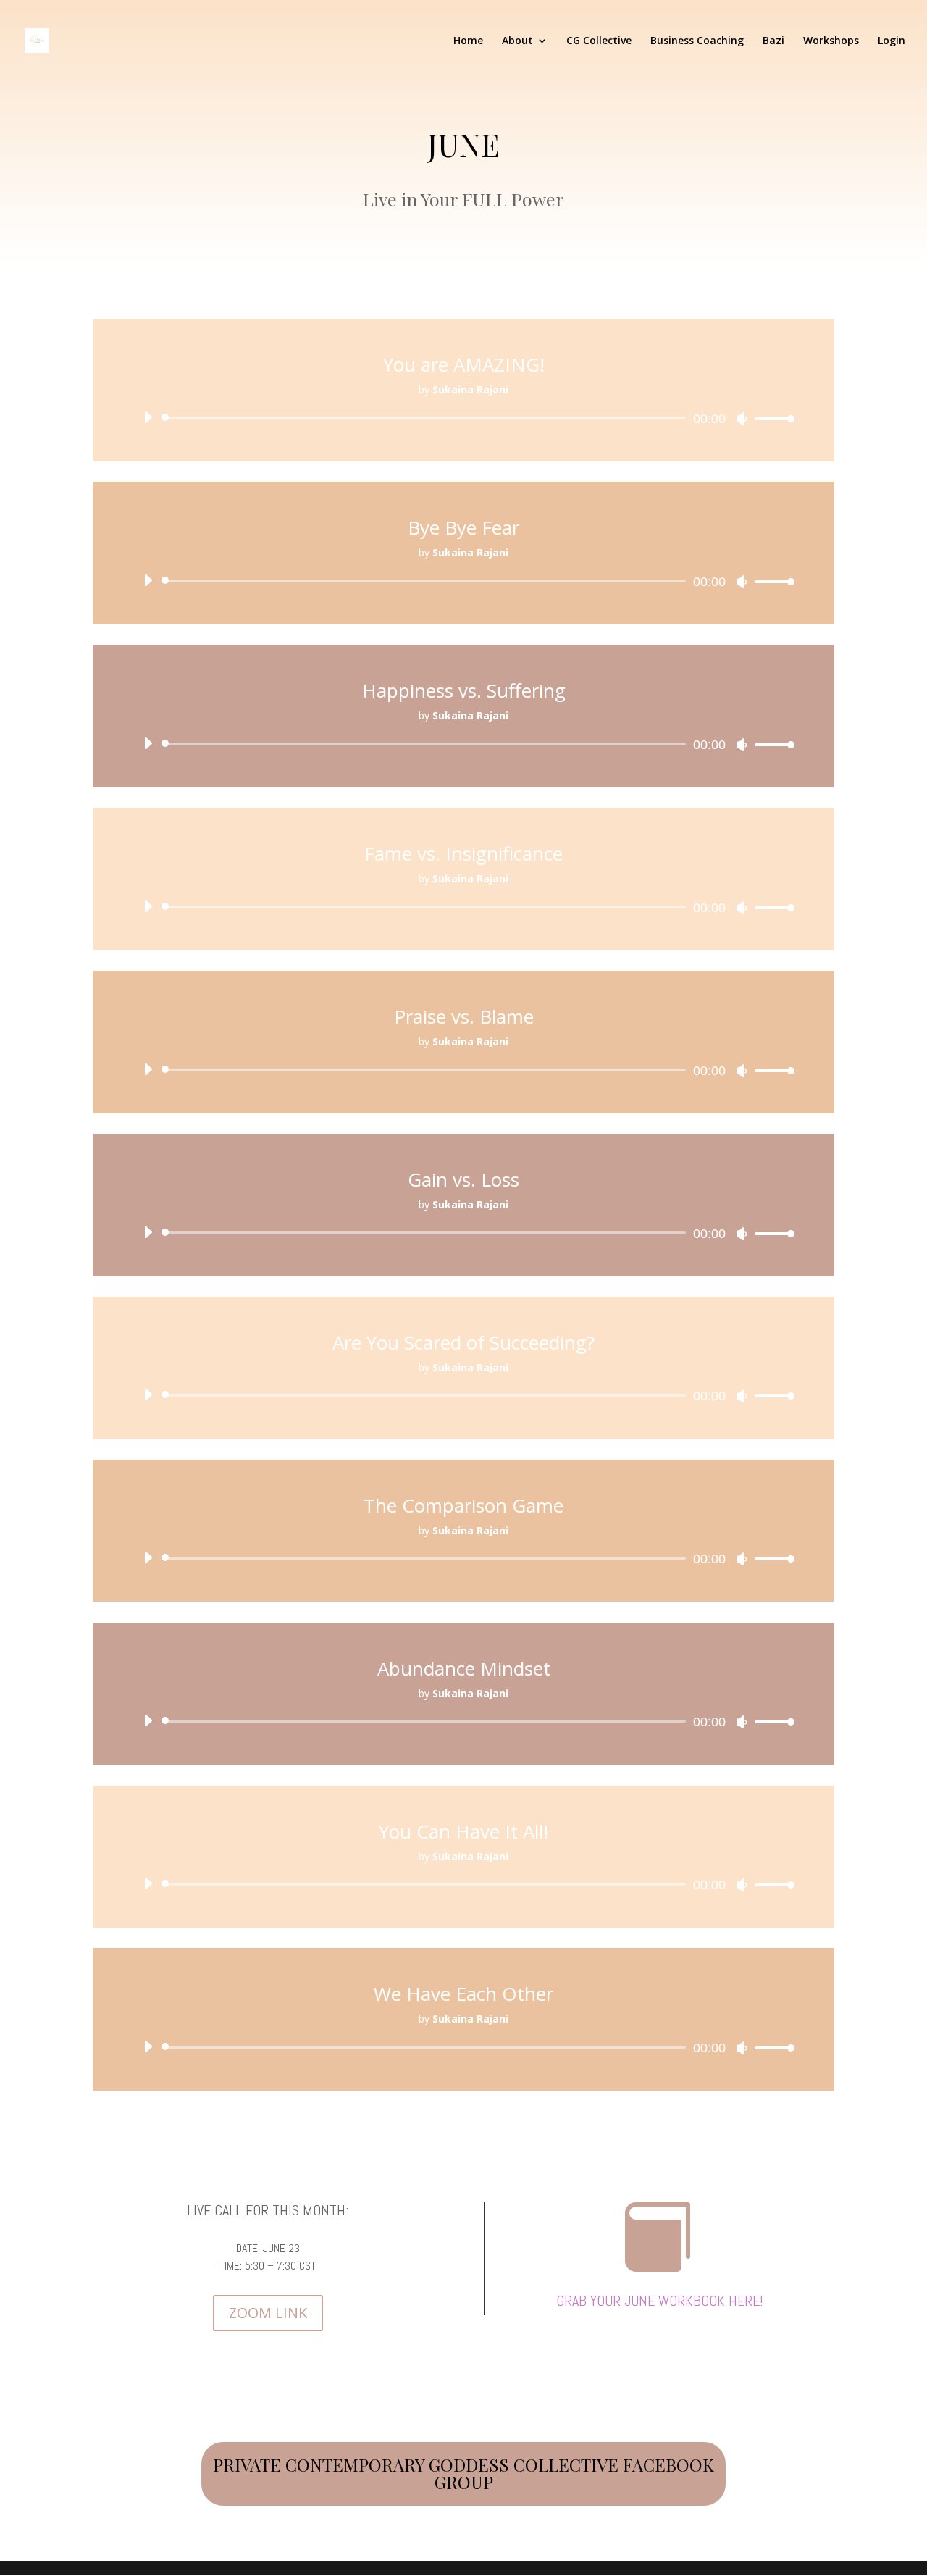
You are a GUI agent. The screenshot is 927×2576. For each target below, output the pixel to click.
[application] (463, 418)
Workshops (831, 41)
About (517, 41)
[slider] (771, 418)
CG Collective (599, 41)
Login (892, 41)
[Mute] (742, 419)
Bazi (773, 41)
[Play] (148, 417)
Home (468, 41)
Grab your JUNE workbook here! (660, 2301)
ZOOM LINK (268, 2313)
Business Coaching (697, 41)
